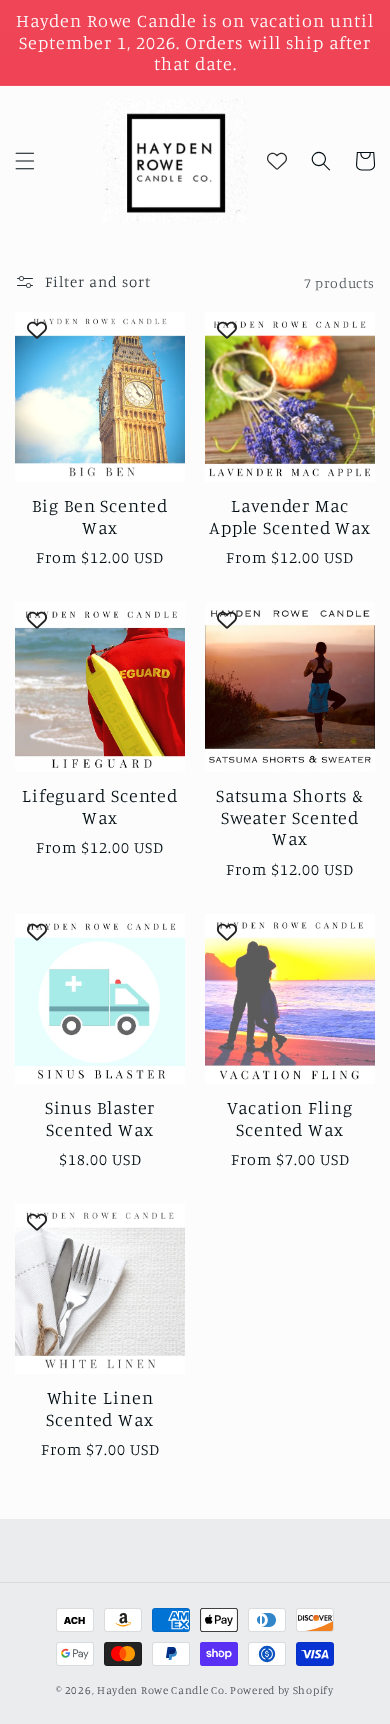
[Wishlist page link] (277, 161)
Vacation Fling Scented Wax (290, 1118)
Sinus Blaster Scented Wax (100, 1118)
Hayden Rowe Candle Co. (162, 1690)
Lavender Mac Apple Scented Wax (290, 516)
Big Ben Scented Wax (100, 516)
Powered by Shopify (282, 1690)
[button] (25, 161)
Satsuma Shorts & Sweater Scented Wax (290, 817)
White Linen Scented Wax (100, 1408)
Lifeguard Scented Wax (100, 806)
